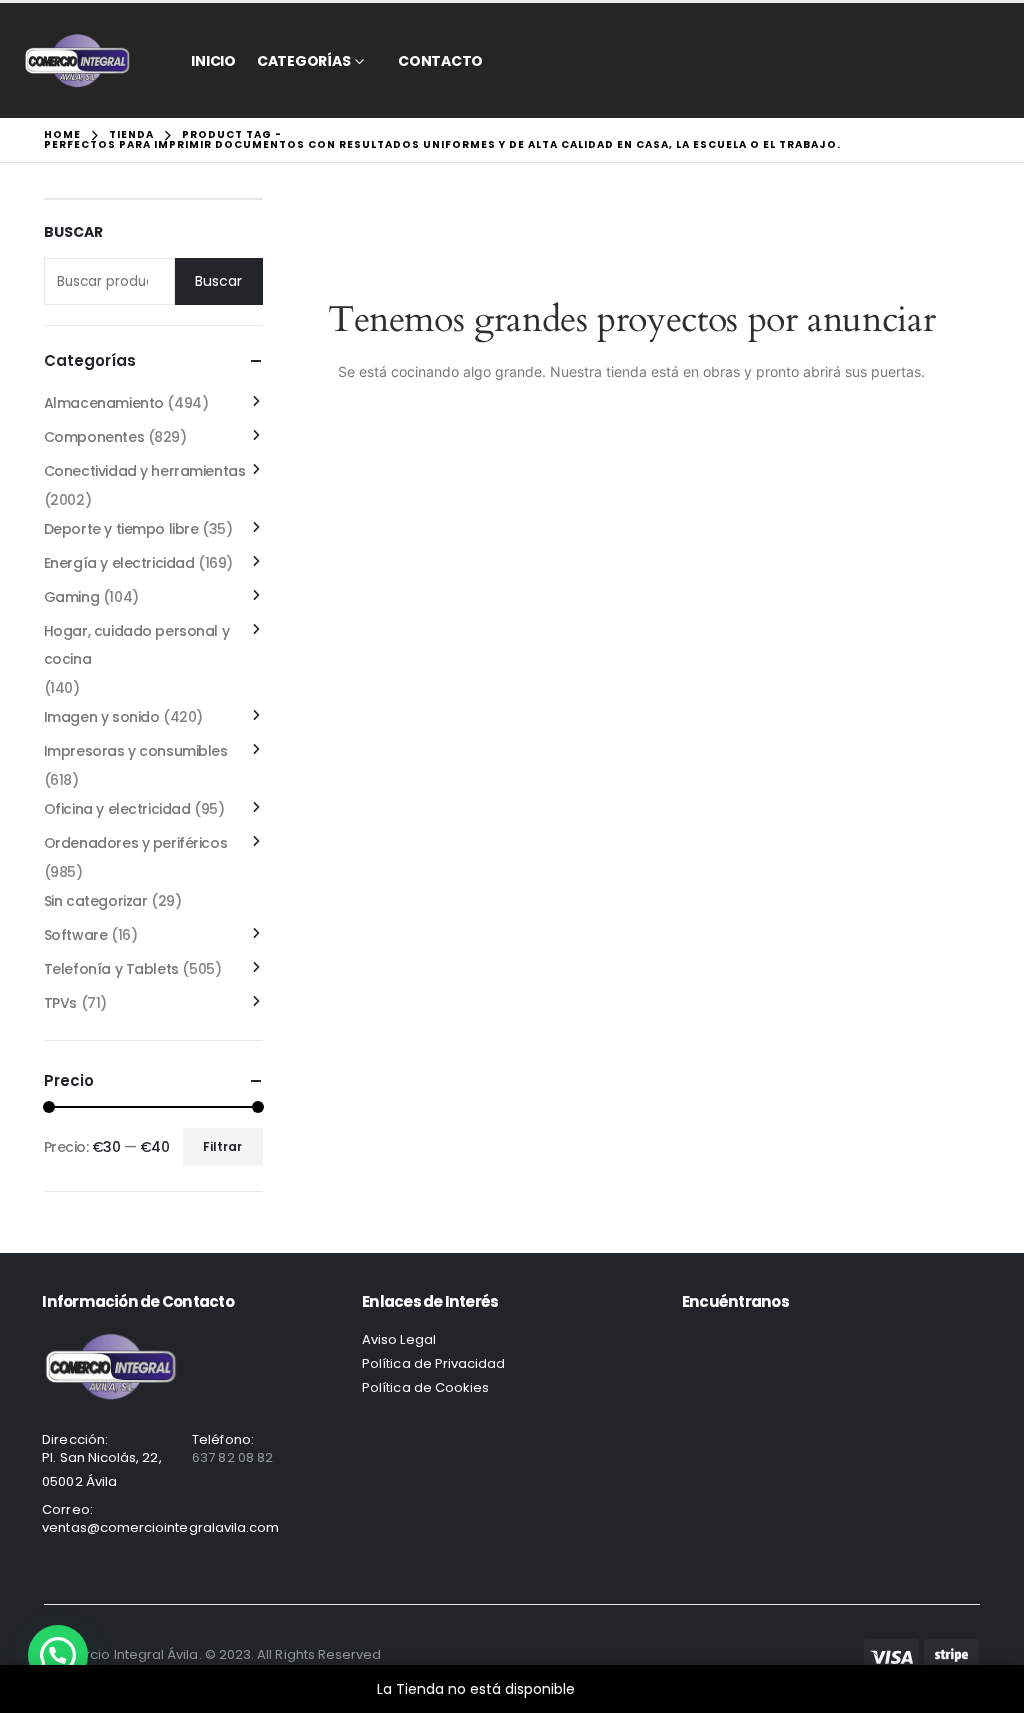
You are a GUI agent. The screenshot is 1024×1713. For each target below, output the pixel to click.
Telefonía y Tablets (111, 969)
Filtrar (222, 1146)
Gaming (71, 597)
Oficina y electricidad (117, 809)
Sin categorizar (96, 901)
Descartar (613, 1689)
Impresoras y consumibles (136, 751)
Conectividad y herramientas (145, 471)
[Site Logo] (77, 60)
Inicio (213, 61)
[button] (58, 1655)
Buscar (73, 232)
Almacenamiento (104, 403)
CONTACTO (440, 61)
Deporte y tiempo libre (121, 529)
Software (76, 935)
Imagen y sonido (102, 717)
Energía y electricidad (119, 563)
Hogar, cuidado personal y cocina (137, 645)
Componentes (94, 437)
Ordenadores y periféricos (136, 843)
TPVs (60, 1003)
